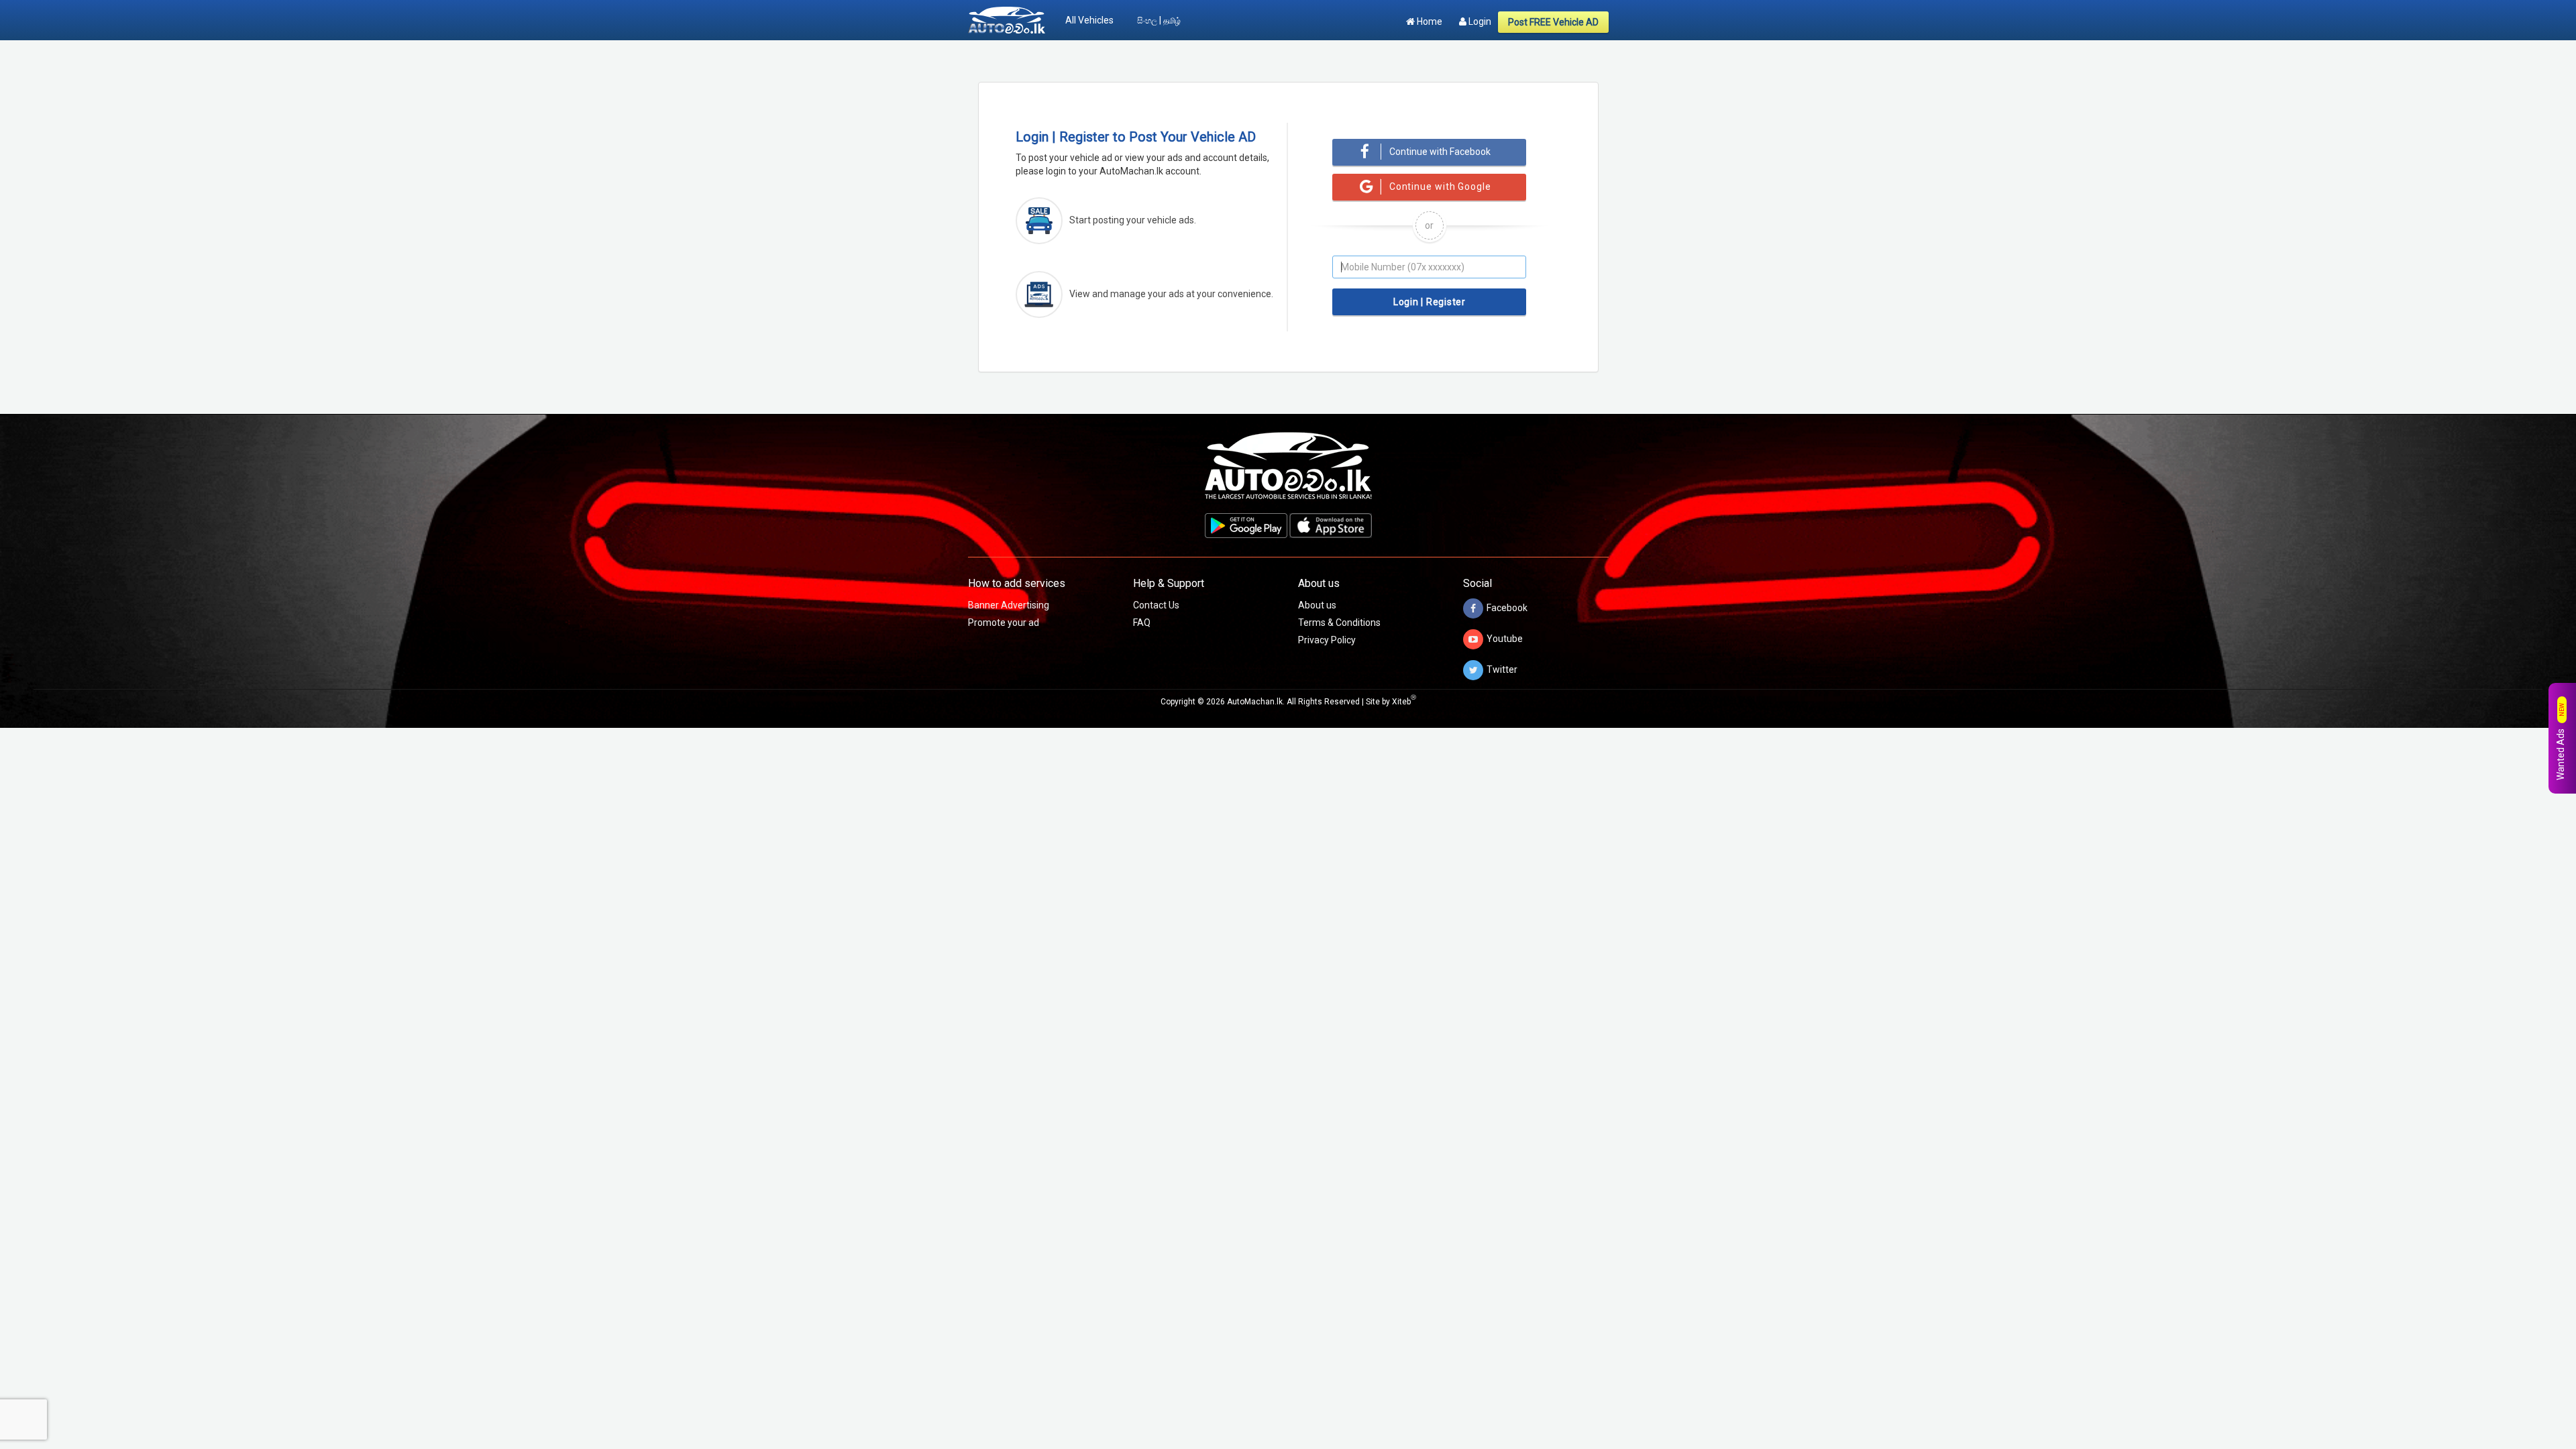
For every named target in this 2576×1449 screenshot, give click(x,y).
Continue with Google (1440, 186)
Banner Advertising (1009, 605)
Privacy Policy (1327, 640)
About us (1317, 605)
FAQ (1142, 623)
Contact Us (1156, 605)
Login (1479, 21)
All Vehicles (1089, 20)
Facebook (1507, 607)
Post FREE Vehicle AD (1553, 22)
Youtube (1505, 638)
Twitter (1502, 669)
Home (1429, 21)
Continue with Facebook (1440, 152)
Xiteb (1404, 702)
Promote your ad (1004, 623)
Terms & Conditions (1339, 623)
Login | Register (1430, 302)
